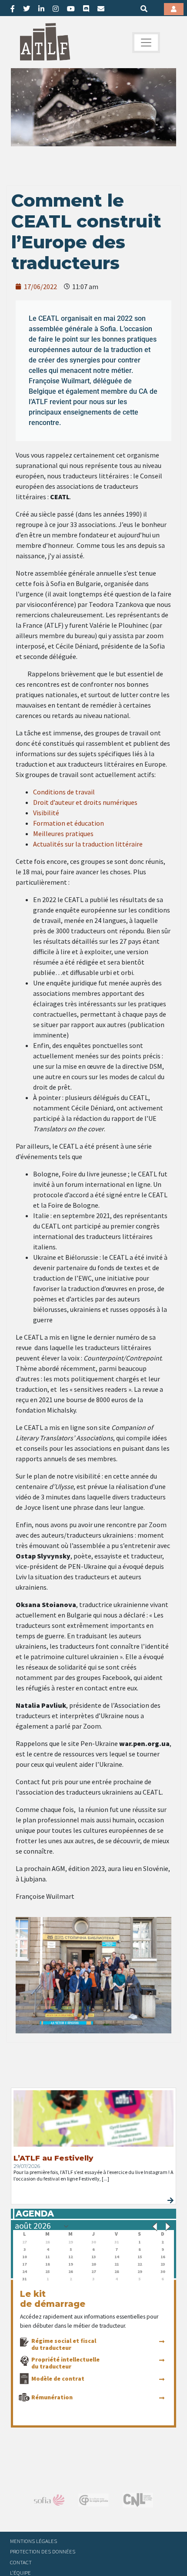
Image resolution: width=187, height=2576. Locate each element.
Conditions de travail (64, 792)
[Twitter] (27, 9)
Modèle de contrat (58, 2378)
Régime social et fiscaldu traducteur (64, 2344)
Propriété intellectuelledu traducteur (65, 2363)
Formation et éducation (68, 823)
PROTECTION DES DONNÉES (43, 2551)
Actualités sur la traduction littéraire (88, 844)
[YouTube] (71, 9)
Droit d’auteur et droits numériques (85, 802)
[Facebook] (13, 9)
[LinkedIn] (41, 9)
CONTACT (21, 2562)
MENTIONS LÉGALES (33, 2541)
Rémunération (52, 2397)
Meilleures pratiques (63, 833)
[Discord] (86, 9)
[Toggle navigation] (146, 43)
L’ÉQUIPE (20, 2573)
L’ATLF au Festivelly (53, 2158)
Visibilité (46, 813)
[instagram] (56, 9)
